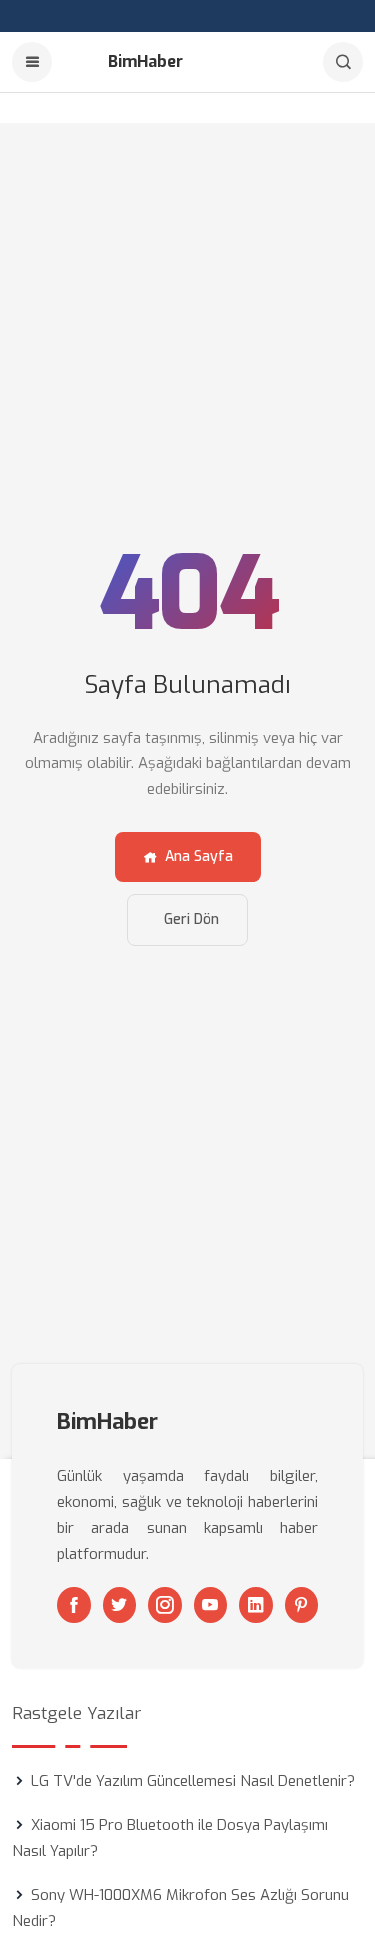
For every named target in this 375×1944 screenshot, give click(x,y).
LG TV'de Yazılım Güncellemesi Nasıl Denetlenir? (193, 1781)
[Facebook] (74, 1605)
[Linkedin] (256, 1605)
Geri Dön (191, 919)
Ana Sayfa (199, 856)
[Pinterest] (302, 1605)
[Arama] (343, 62)
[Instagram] (165, 1605)
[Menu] (32, 62)
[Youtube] (211, 1605)
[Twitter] (120, 1605)
